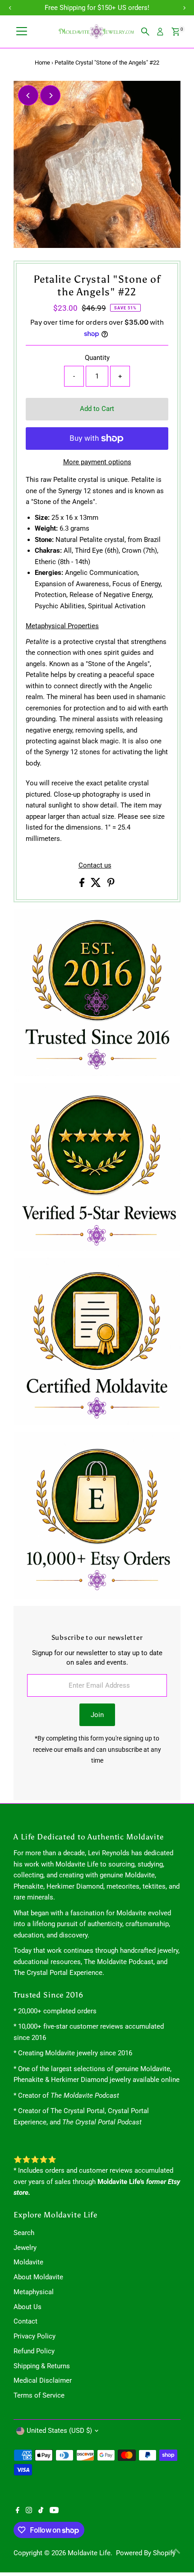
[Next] (50, 96)
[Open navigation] (22, 32)
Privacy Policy (35, 2336)
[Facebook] (18, 2511)
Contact (25, 2321)
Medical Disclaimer (43, 2380)
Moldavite (28, 2262)
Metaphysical (34, 2292)
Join (97, 1715)
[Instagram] (29, 2511)
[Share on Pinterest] (111, 885)
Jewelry (25, 2248)
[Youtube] (54, 2511)
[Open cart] (176, 32)
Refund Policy (34, 2351)
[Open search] (145, 32)
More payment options (97, 462)
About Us (28, 2307)
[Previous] (28, 96)
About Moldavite (38, 2277)
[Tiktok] (41, 2511)
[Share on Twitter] (97, 885)
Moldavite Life (89, 2553)
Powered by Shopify (146, 2553)
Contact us (95, 866)
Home (42, 63)
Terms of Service (39, 2395)
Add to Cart (97, 409)
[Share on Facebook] (83, 885)
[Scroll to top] (176, 2551)
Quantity (97, 358)
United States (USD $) (59, 2431)
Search (24, 2233)
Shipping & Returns (42, 2366)
